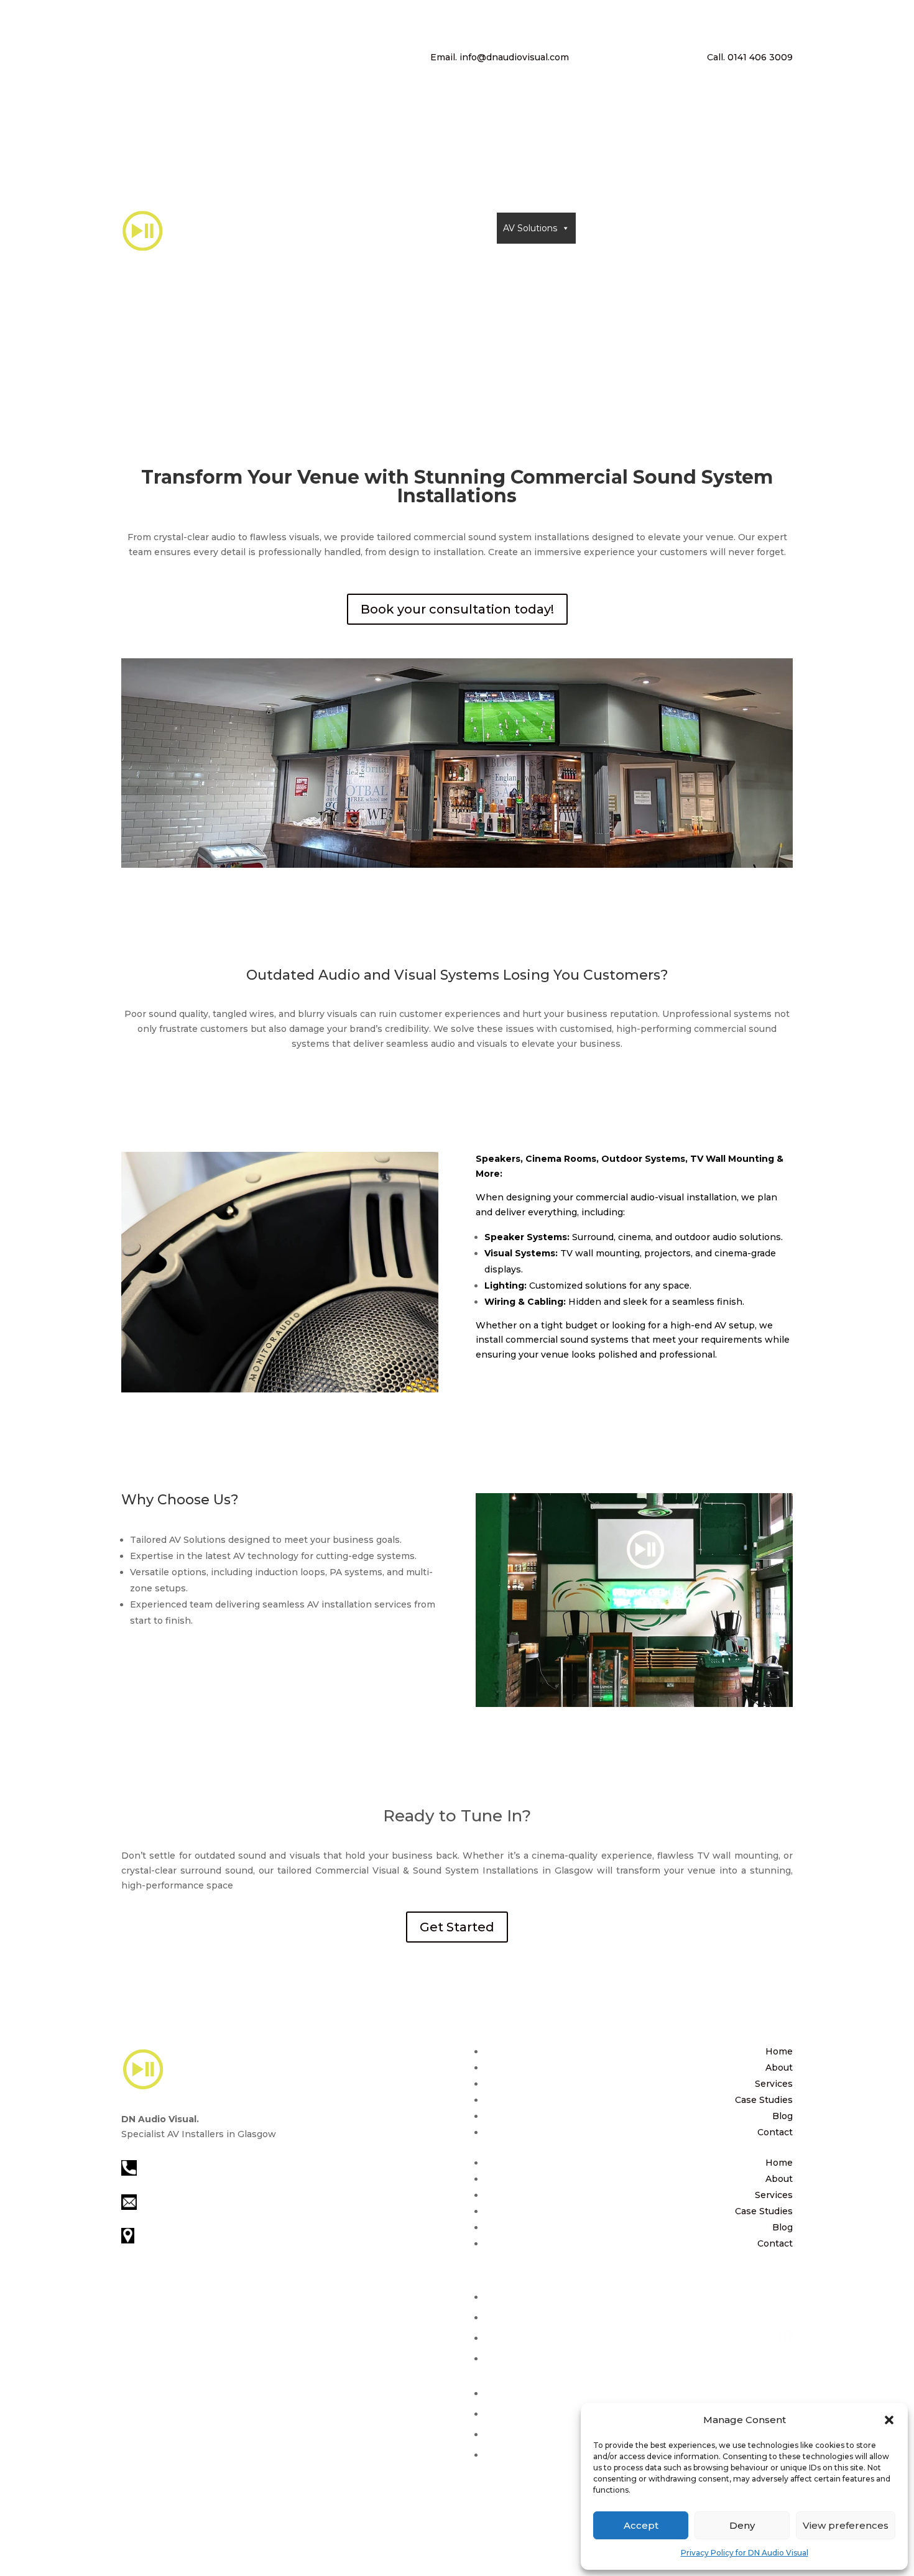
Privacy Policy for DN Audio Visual (745, 2553)
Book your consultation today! (457, 609)
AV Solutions (530, 228)
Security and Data (621, 228)
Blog (782, 2116)
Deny (742, 2525)
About (465, 228)
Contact (702, 228)
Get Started (457, 1927)
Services (774, 2084)
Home (425, 228)
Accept (641, 2525)
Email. (500, 57)
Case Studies (764, 2100)
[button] (889, 2420)
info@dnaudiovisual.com (194, 2201)
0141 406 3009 (169, 2167)
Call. (750, 57)
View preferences (846, 2525)
